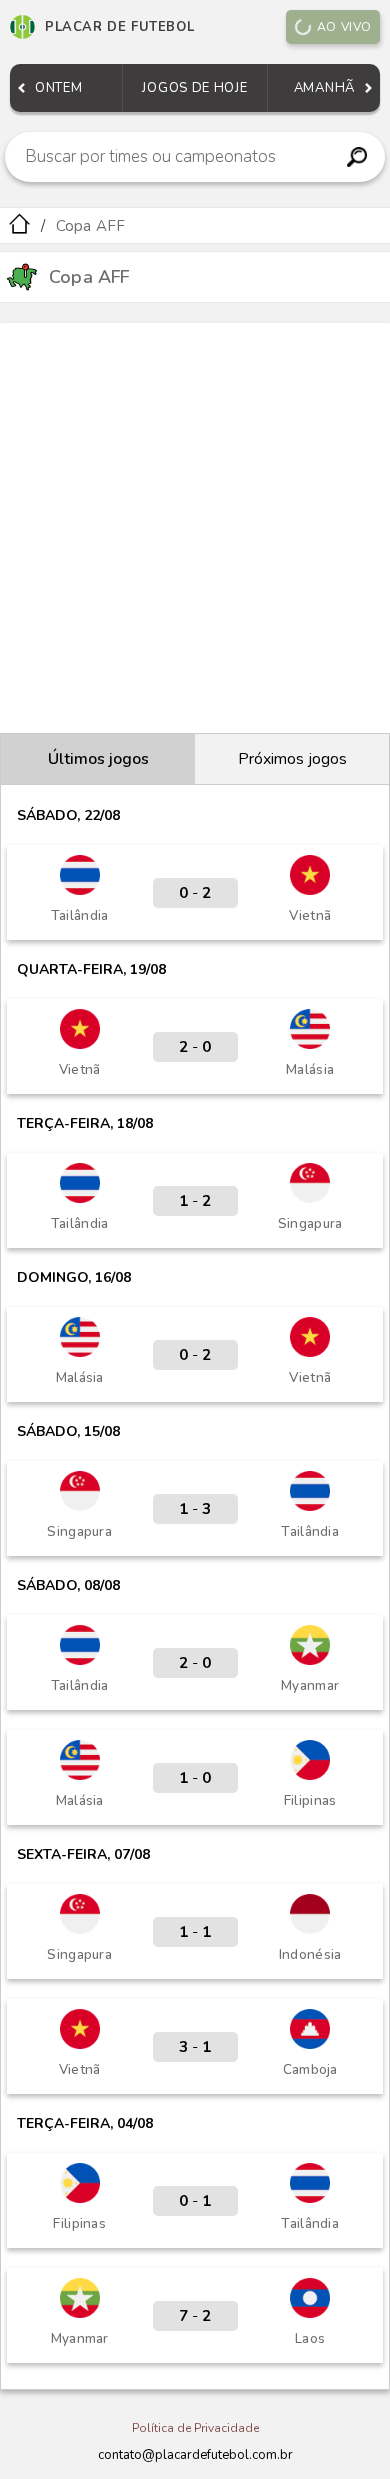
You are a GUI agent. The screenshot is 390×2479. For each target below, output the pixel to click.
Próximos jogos (292, 759)
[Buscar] (356, 157)
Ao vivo (344, 27)
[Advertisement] (195, 528)
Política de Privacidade (195, 2428)
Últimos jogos (98, 759)
